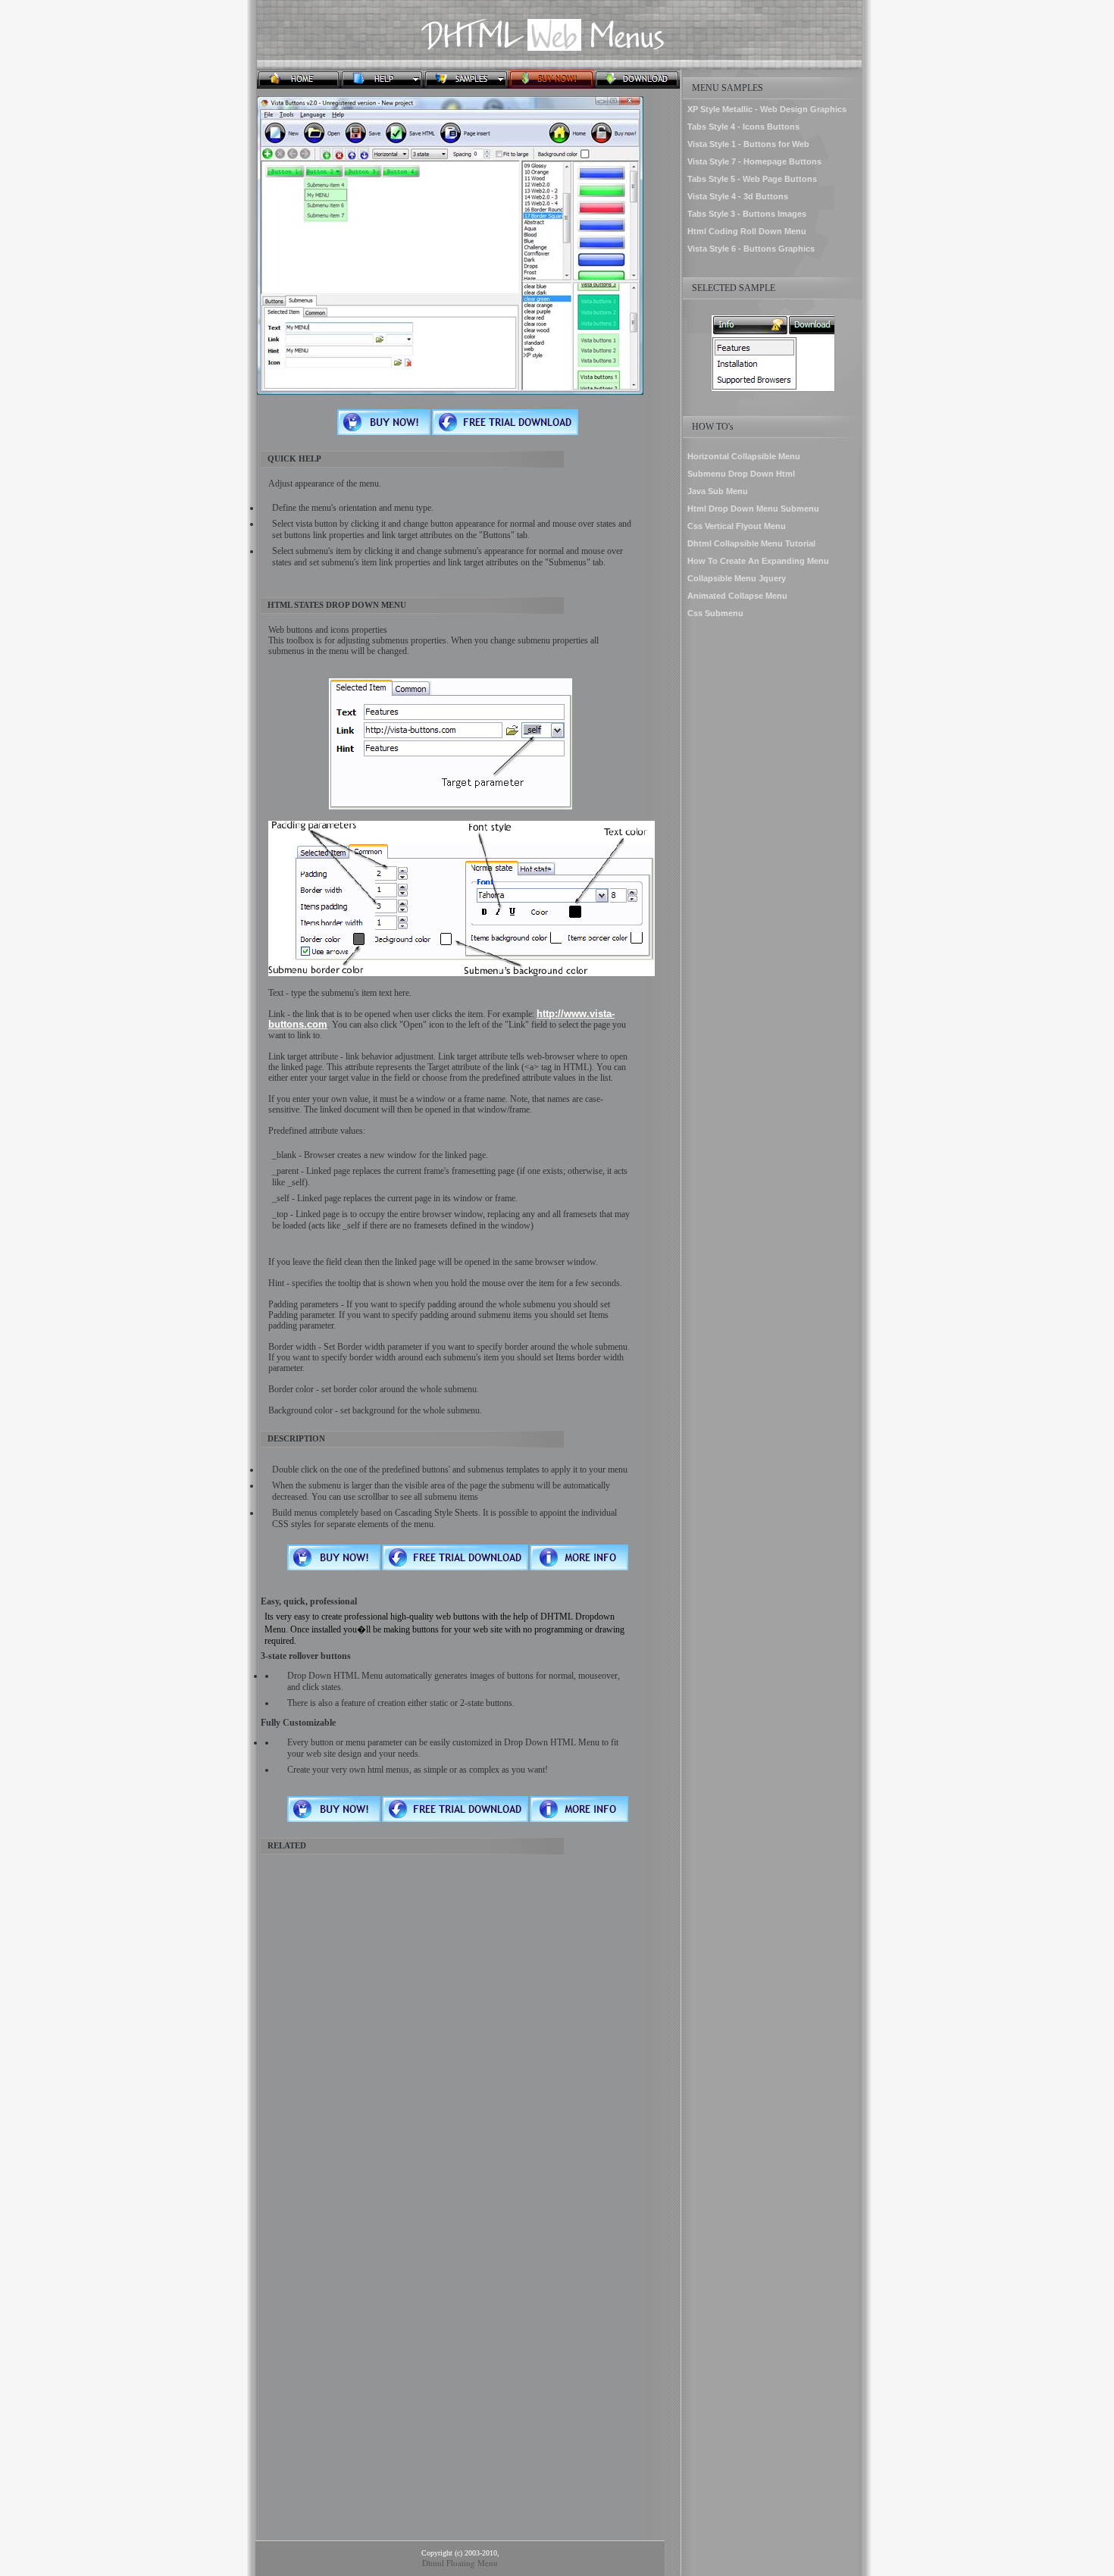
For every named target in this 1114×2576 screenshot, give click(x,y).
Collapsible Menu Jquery (737, 578)
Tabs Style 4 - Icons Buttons (743, 127)
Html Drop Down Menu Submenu (753, 509)
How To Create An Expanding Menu (758, 561)
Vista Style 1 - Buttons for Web (748, 144)
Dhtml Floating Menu (460, 2563)
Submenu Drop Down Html (741, 474)
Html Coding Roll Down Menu (747, 231)
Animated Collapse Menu (737, 596)
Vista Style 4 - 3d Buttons (738, 196)
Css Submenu (715, 613)
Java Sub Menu (718, 491)
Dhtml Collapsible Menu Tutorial (751, 543)
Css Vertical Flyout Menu (737, 526)
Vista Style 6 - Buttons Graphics (751, 249)
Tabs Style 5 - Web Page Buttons (752, 179)
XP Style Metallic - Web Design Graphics (767, 109)
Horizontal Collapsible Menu (744, 456)
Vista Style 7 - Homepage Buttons (754, 161)
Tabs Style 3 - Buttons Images (747, 214)
